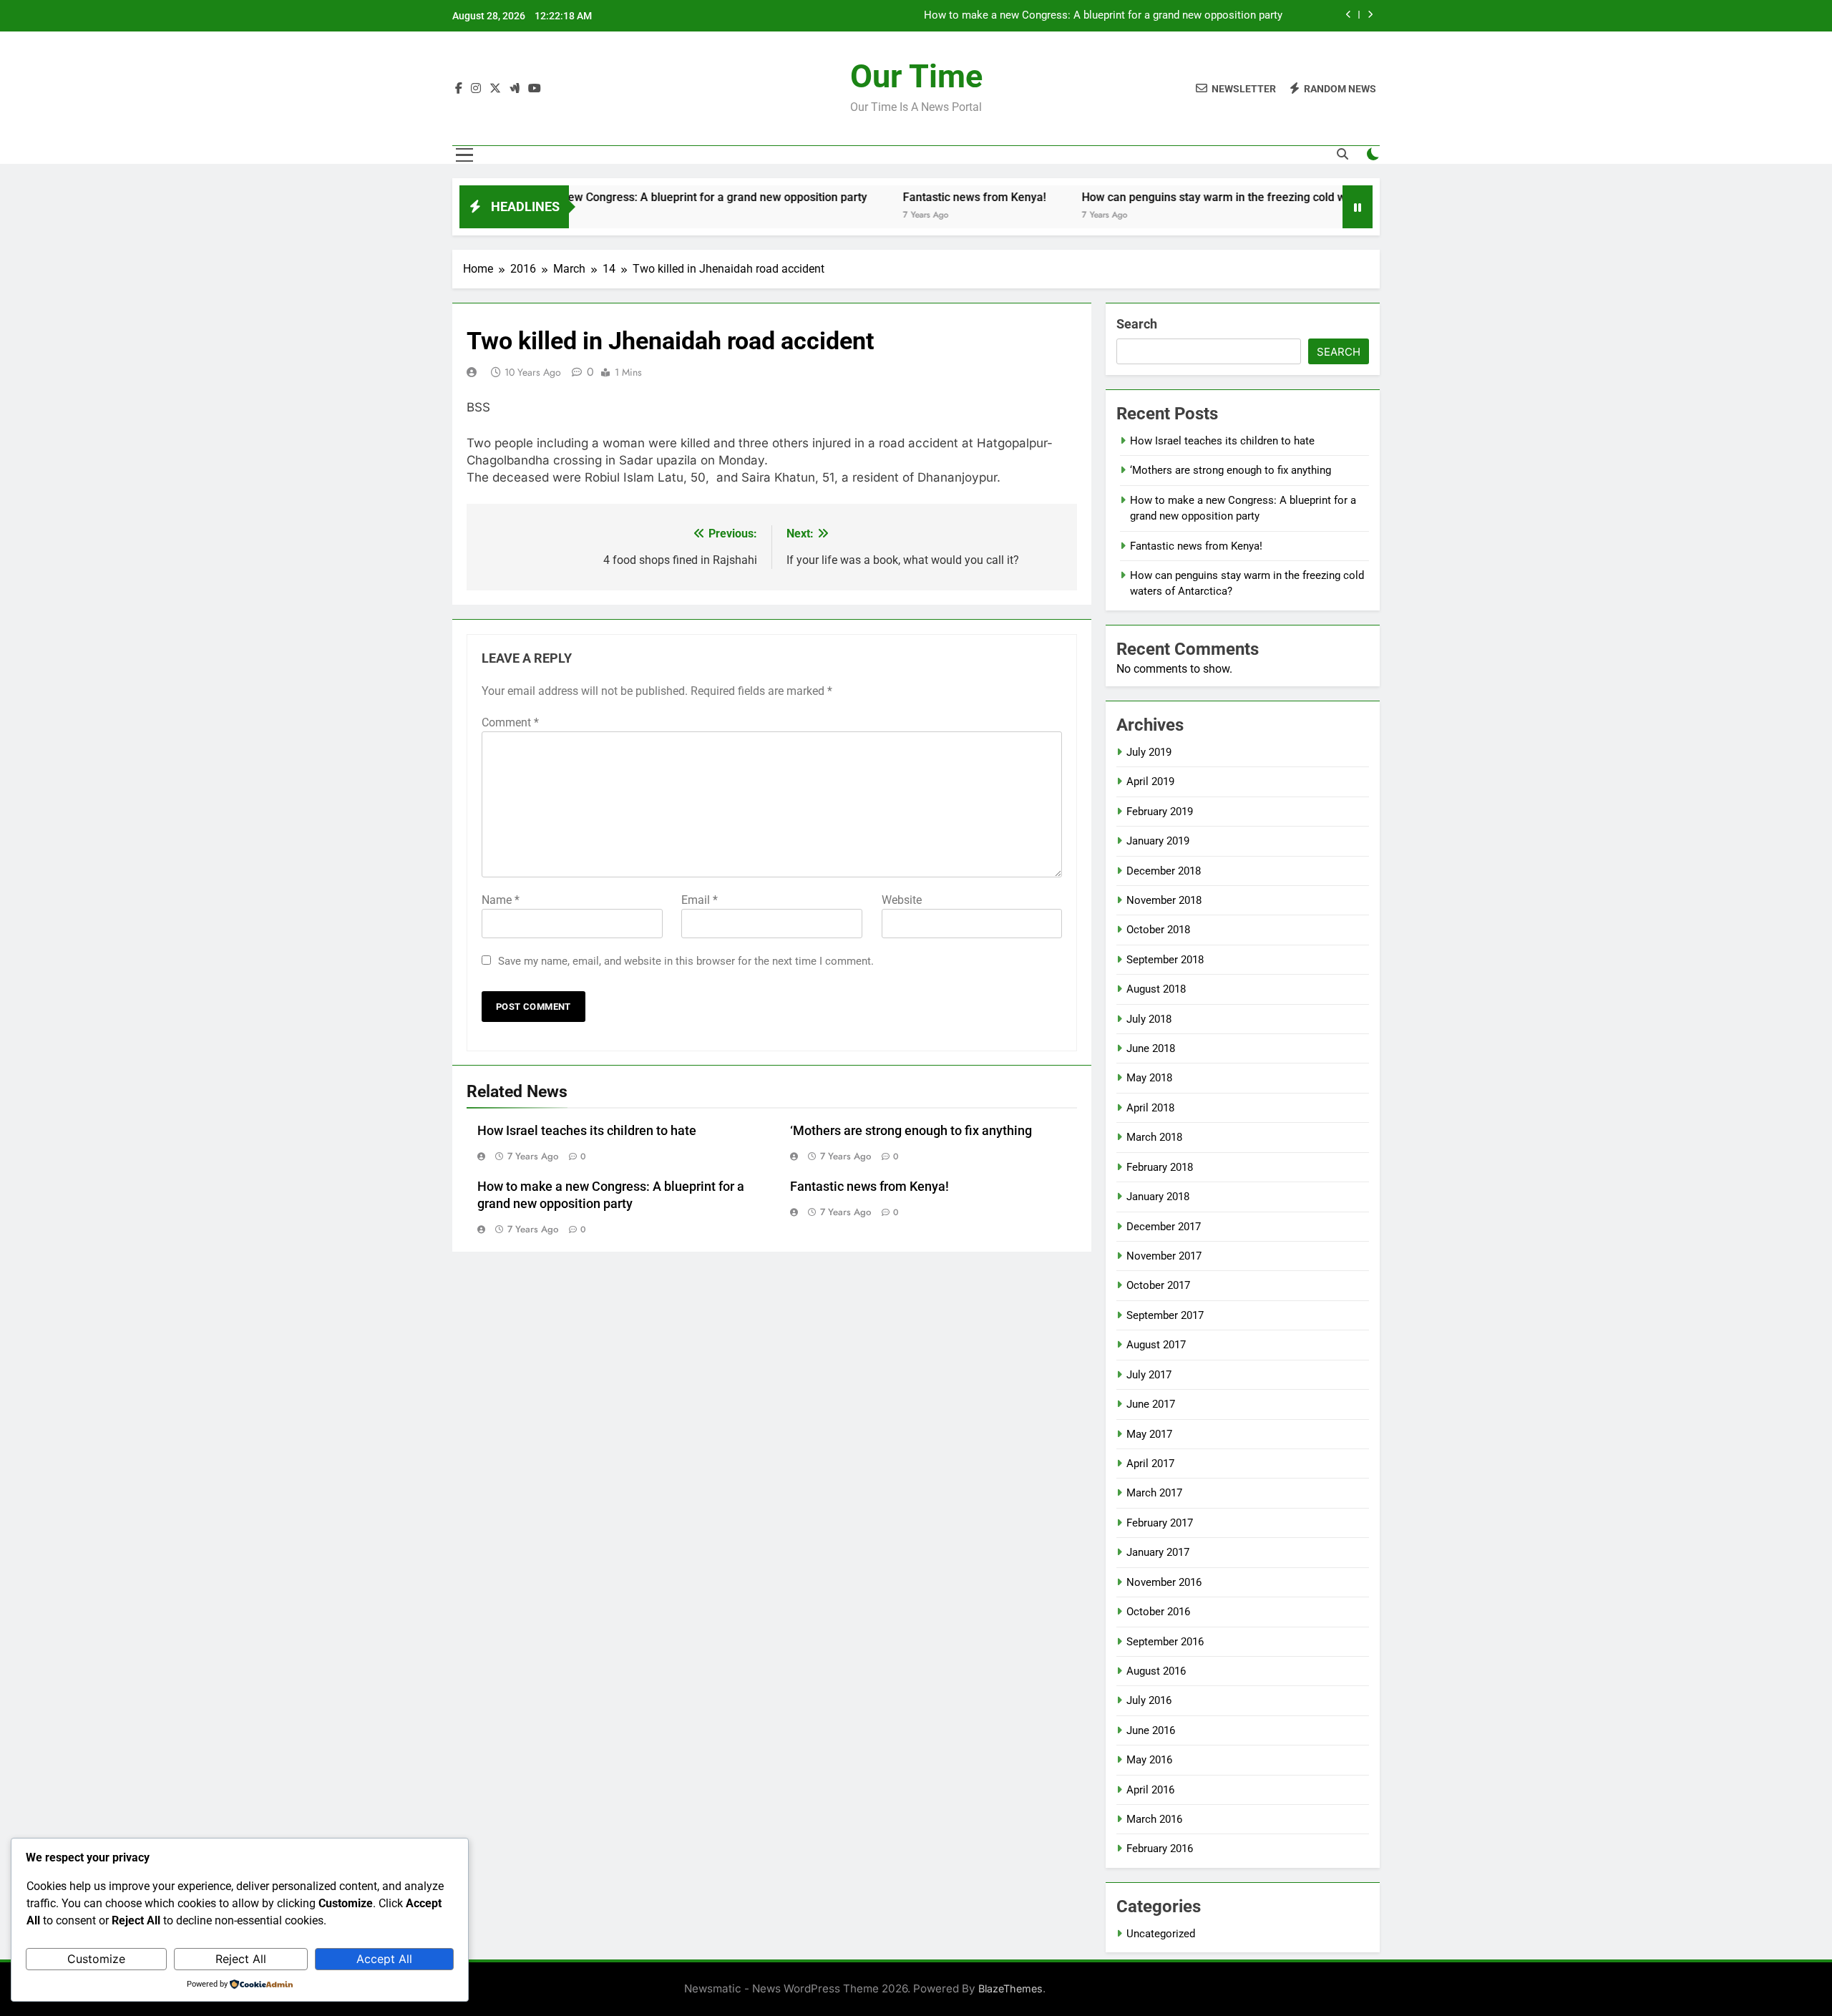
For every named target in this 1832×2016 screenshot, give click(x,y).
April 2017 (1150, 1464)
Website (902, 900)
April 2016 (1150, 1790)
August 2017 (1156, 1345)
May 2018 (1149, 1078)
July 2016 (1149, 1700)
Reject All (241, 1959)
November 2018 (1164, 900)
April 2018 (1150, 1108)
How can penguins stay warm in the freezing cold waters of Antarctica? (1205, 197)
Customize (96, 1959)
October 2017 (1158, 1285)
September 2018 (1165, 960)
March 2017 (1154, 1493)
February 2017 (1160, 1523)
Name (501, 900)
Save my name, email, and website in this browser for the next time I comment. (686, 961)
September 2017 (1165, 1315)
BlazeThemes (1010, 1988)
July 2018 (1149, 1019)
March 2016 (1154, 1819)
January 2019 (1158, 841)
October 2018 (1158, 930)
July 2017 (1149, 1375)
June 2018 (1151, 1048)
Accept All (384, 1959)
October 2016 (1158, 1612)
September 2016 (1165, 1642)
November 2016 (1164, 1582)
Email (700, 900)
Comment (510, 722)
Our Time (916, 76)
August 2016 (1156, 1671)
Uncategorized (1161, 1934)
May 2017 (1149, 1434)
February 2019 (1160, 812)
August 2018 (1156, 989)
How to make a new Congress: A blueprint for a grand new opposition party (1103, 16)
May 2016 (1149, 1760)
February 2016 (1160, 1849)
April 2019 (1150, 781)
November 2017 (1164, 1256)
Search (1137, 324)
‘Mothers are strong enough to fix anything (911, 1131)
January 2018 (1158, 1197)
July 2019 (1149, 752)
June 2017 (1151, 1404)
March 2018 (1154, 1137)
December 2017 (1164, 1227)
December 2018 (1164, 871)
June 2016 (1151, 1730)
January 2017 (1158, 1552)
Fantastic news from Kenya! (915, 197)
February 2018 (1160, 1167)
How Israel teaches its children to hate (587, 1131)
